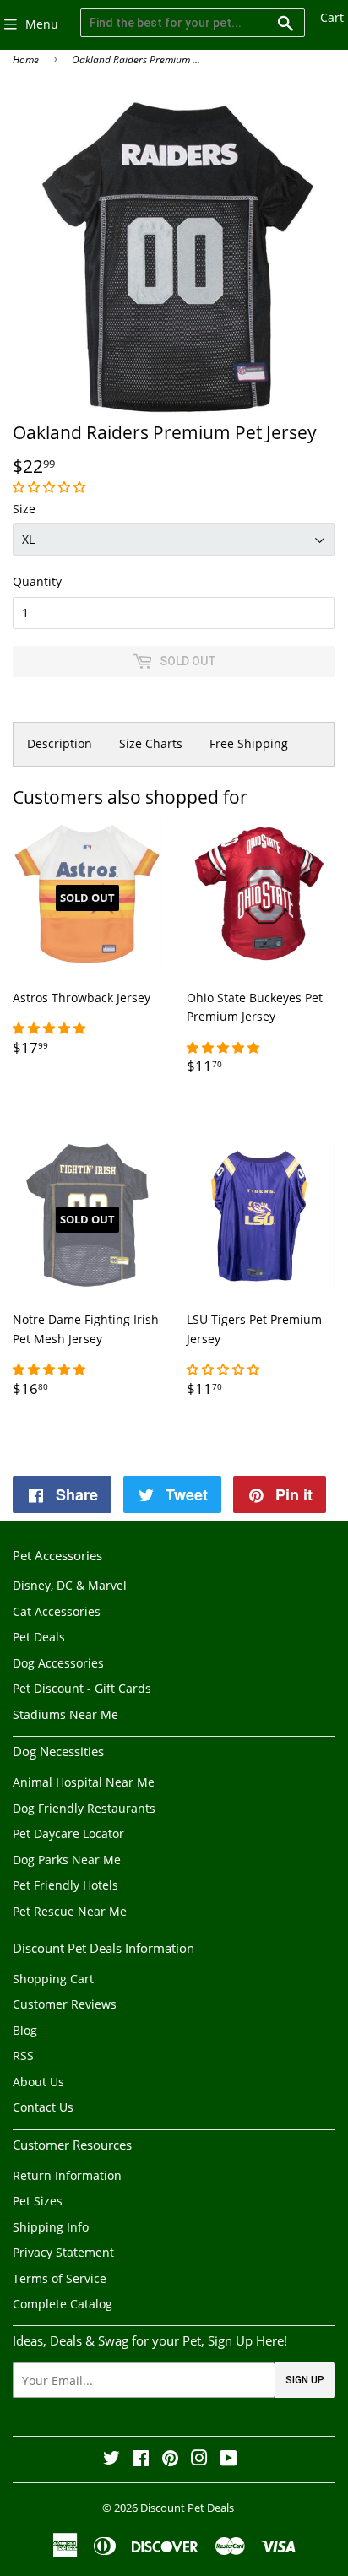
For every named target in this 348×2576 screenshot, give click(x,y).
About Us (38, 2082)
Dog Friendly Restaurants (84, 1808)
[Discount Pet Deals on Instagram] (199, 2460)
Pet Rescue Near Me (70, 1911)
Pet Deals (39, 1637)
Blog (25, 2030)
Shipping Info (51, 2227)
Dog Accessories (58, 1663)
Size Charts (151, 743)
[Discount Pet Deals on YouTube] (228, 2460)
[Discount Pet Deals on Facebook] (141, 2460)
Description (60, 743)
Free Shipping (249, 743)
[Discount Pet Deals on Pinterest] (170, 2460)
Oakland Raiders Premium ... (136, 60)
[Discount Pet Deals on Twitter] (111, 2460)
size (24, 509)
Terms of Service (60, 2278)
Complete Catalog (63, 2304)
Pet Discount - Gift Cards (82, 1688)
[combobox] (193, 23)
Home (26, 60)
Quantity (37, 581)
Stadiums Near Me (65, 1714)
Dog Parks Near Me (67, 1860)
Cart (332, 17)
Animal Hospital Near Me (84, 1782)
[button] (51, 487)
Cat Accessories (57, 1611)
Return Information (67, 2175)
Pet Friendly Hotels (65, 1885)
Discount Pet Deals (187, 2508)
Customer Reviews (65, 2004)
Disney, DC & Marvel (70, 1585)
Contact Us (43, 2107)
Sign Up (305, 2380)
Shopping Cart (53, 1979)
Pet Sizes (38, 2201)
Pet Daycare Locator (68, 1833)
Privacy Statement (63, 2252)
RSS (23, 2055)
